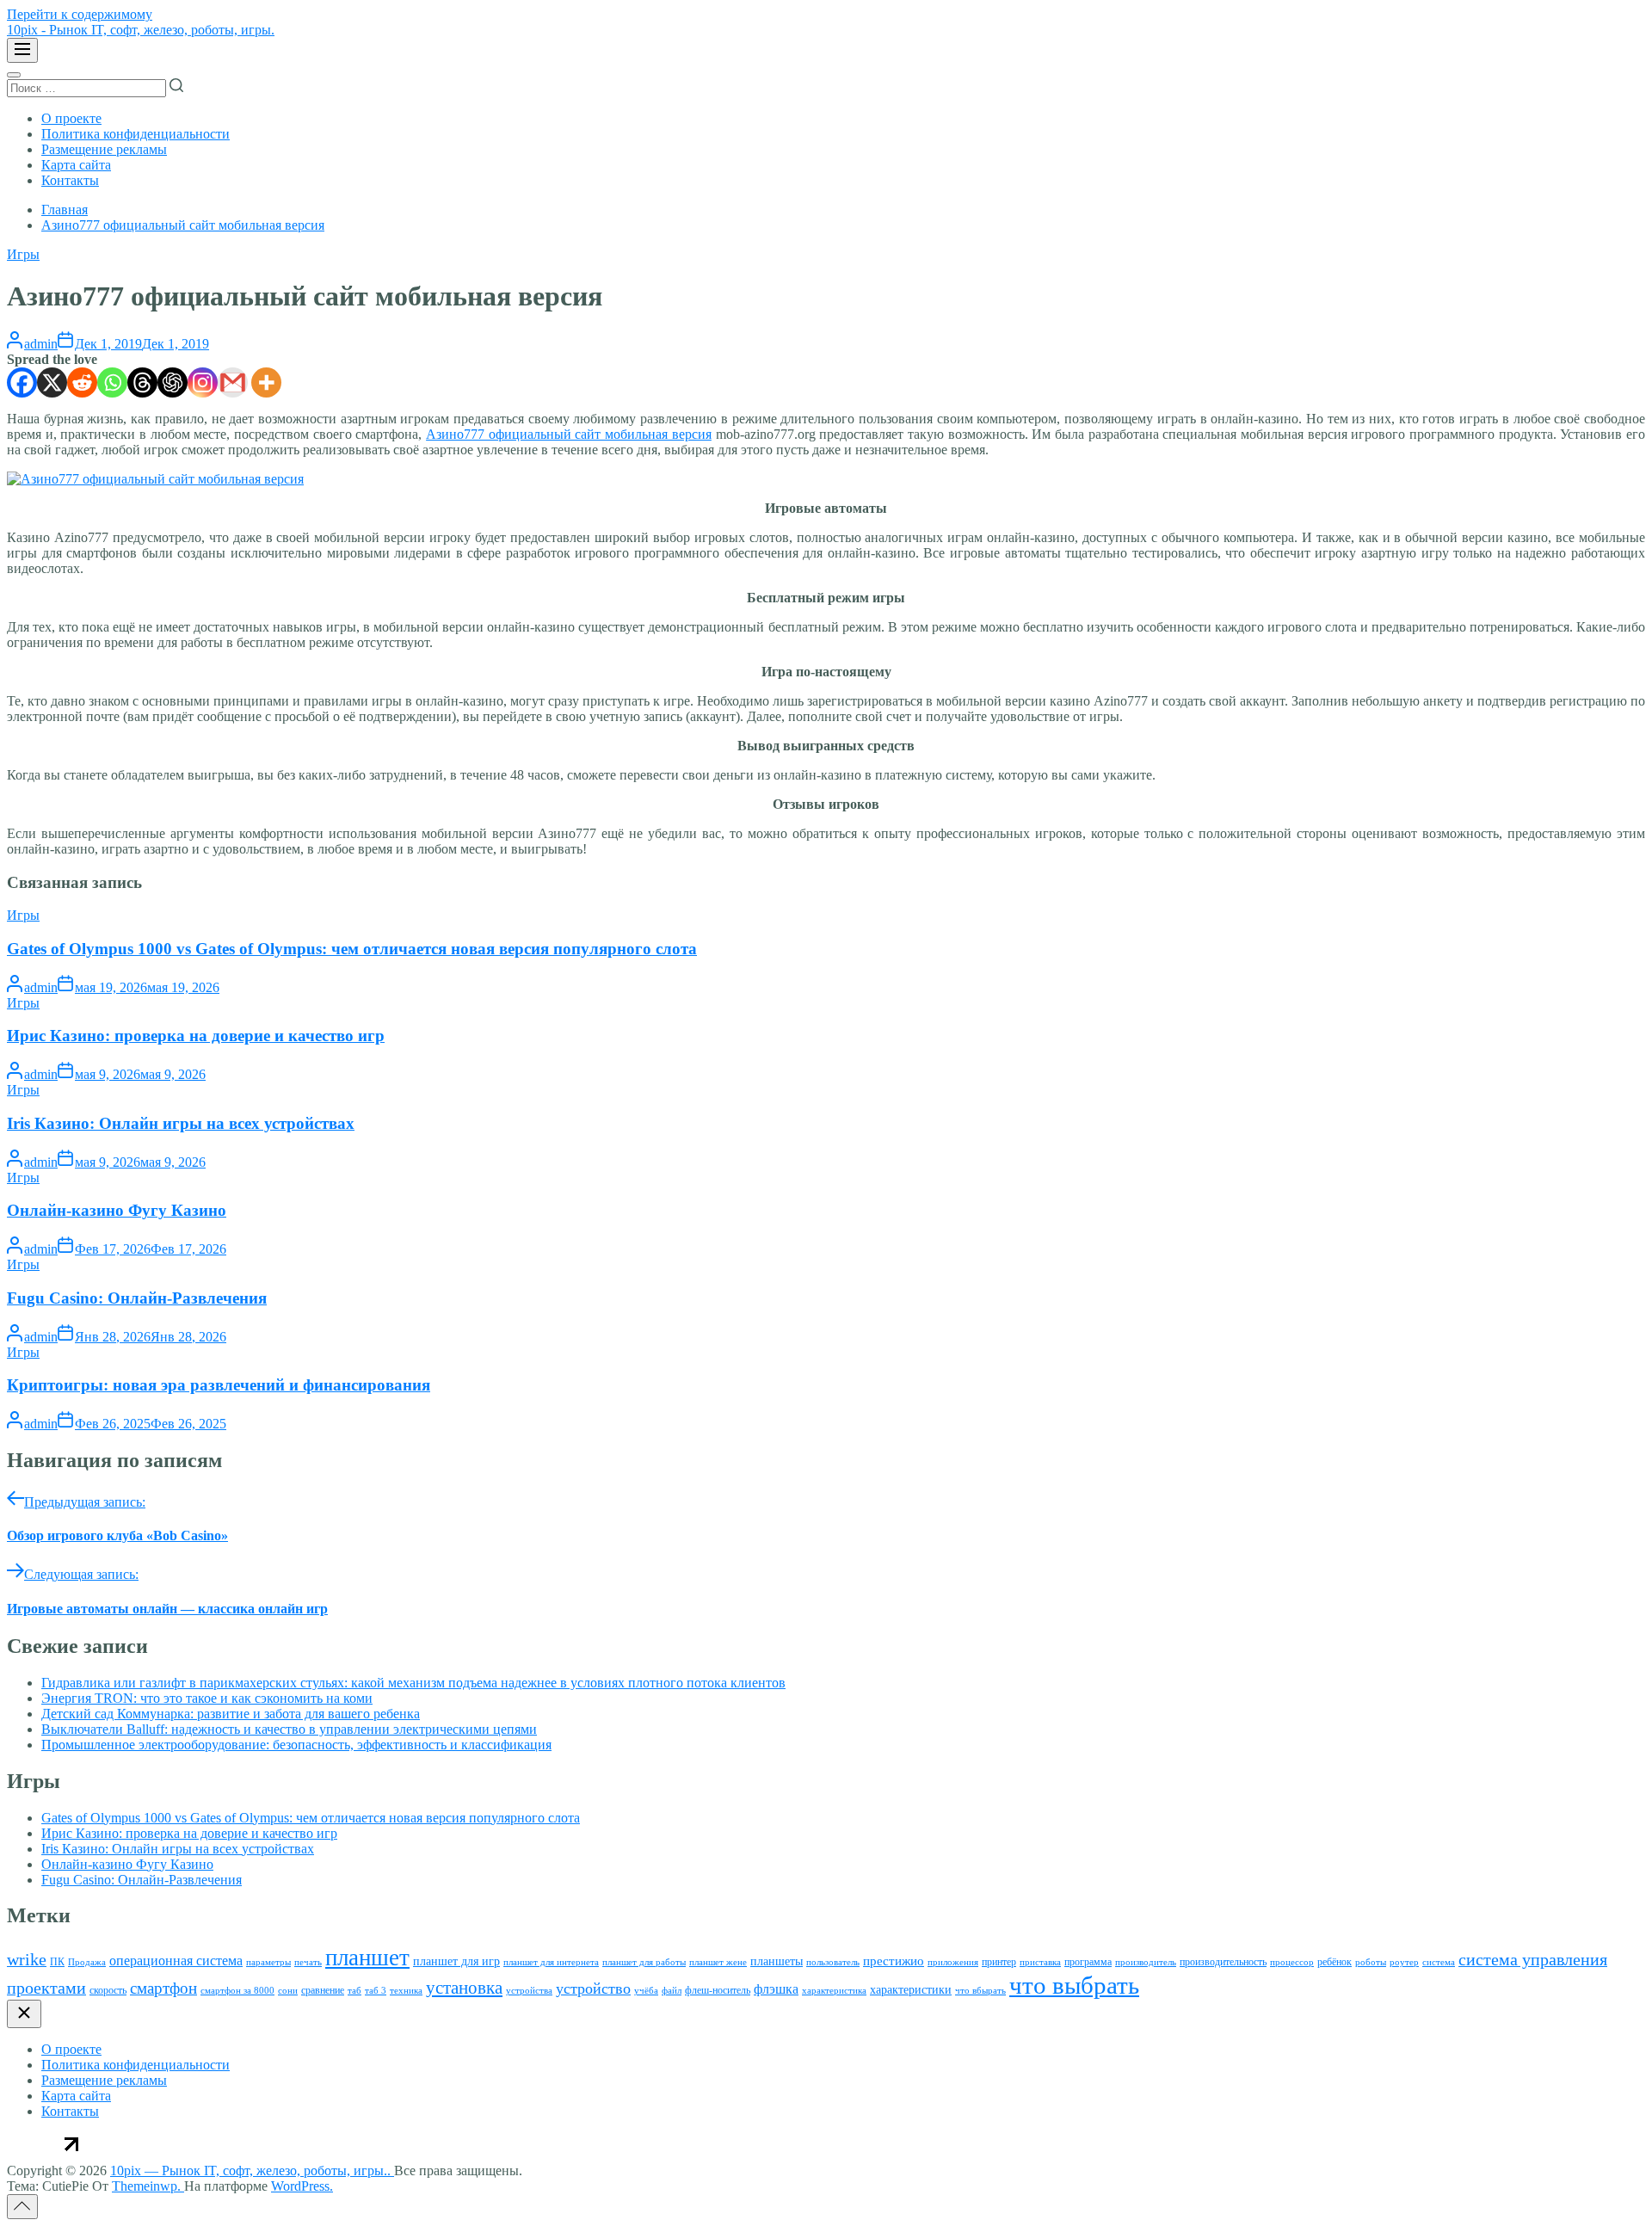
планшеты (777, 1961)
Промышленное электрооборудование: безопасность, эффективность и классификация (296, 1745)
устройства (529, 1991)
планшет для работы (644, 1962)
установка (464, 1988)
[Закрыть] (24, 2014)
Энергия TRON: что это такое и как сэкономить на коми (207, 1698)
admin (41, 344)
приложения (953, 1962)
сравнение (323, 1990)
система (1439, 1962)
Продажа (87, 1962)
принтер (999, 1962)
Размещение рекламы (104, 149)
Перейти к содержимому (80, 14)
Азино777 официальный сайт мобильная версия (569, 434)
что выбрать (1074, 1985)
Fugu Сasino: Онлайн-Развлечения (137, 1298)
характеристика (834, 1991)
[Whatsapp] (112, 382)
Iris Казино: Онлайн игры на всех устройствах (181, 1123)
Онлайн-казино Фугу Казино (117, 1210)
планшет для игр (456, 1961)
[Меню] (22, 50)
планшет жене (718, 1962)
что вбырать (980, 1991)
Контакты (70, 180)
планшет (367, 1958)
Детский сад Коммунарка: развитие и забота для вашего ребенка (231, 1714)
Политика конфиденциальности (136, 134)
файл (672, 1991)
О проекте (71, 118)
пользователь (833, 1962)
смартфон (163, 1988)
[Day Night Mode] (14, 75)
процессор (1292, 1962)
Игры (23, 254)
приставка (1040, 1962)
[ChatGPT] (173, 382)
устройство (593, 1989)
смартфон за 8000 (237, 1991)
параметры (268, 1962)
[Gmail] (233, 382)
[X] (52, 382)
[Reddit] (82, 382)
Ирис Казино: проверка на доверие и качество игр (196, 1036)
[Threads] (142, 382)
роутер (1404, 1962)
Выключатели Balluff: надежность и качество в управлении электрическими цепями (289, 1729)
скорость (108, 1990)
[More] (266, 382)
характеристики (911, 1990)
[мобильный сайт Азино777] (155, 479)
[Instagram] (203, 382)
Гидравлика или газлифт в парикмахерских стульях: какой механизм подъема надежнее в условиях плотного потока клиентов (413, 1683)
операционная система (176, 1961)
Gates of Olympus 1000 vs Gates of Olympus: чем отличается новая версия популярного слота (352, 949)
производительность (1223, 1962)
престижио (894, 1961)
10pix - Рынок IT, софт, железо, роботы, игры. (141, 30)
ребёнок (1335, 1962)
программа (1088, 1962)
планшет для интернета (551, 1962)
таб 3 (376, 1991)
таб (354, 1991)
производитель (1146, 1962)
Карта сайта (76, 165)
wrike (27, 1959)
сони (288, 1991)
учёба (646, 1991)
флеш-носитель (718, 1990)
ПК (57, 1962)
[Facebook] (22, 382)
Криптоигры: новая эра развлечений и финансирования (219, 1385)
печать (308, 1962)
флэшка (776, 1989)
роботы (1371, 1962)
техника (406, 1991)
